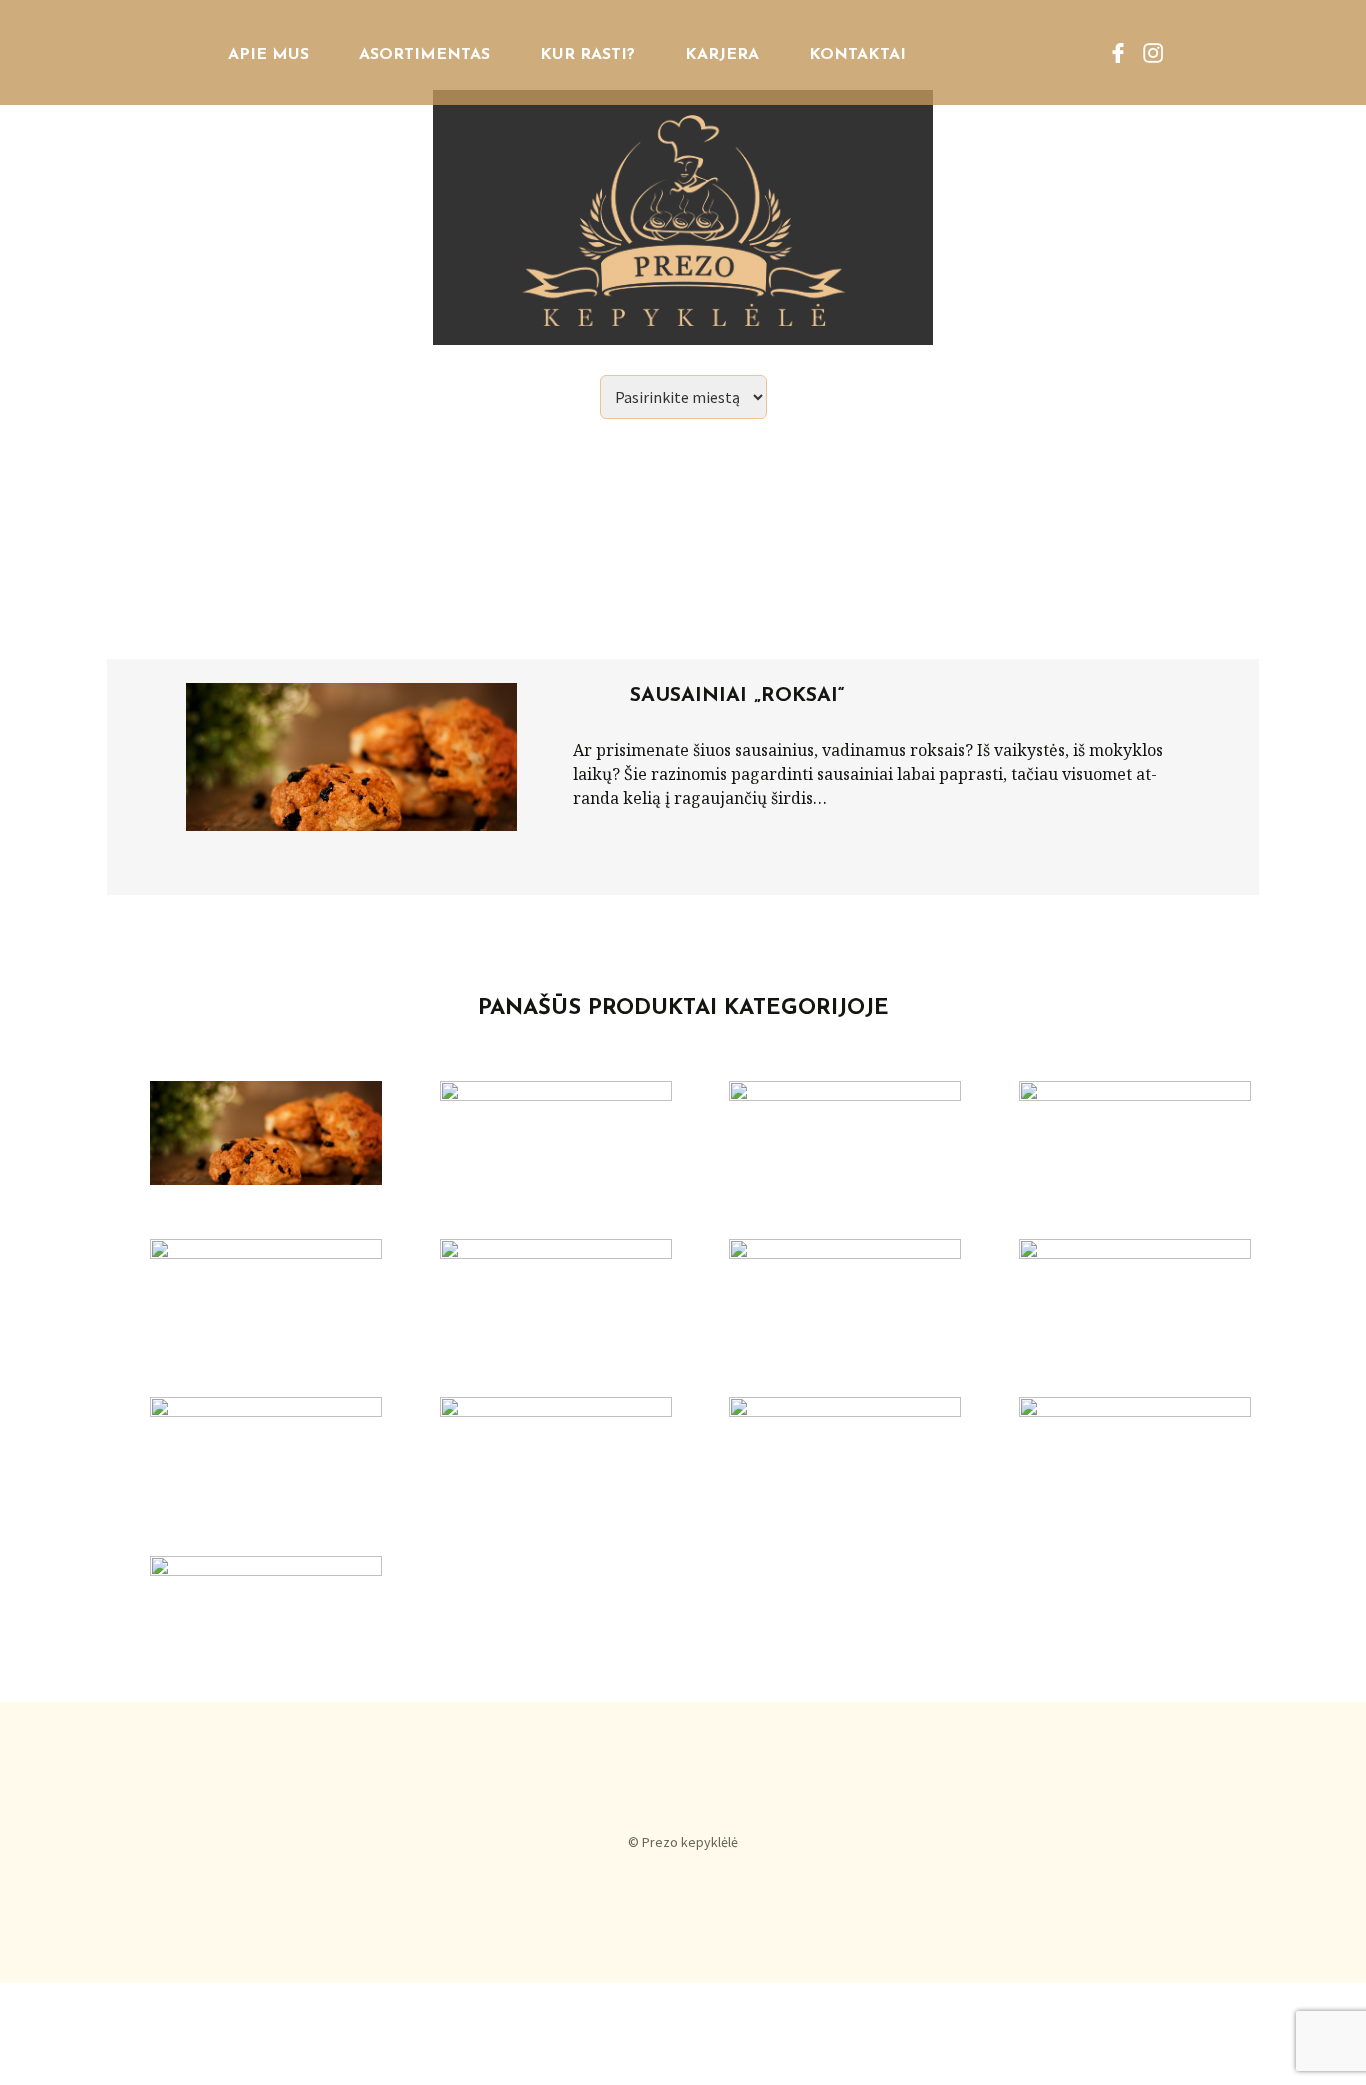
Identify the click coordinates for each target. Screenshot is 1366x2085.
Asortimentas (424, 55)
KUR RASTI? (587, 55)
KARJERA (722, 55)
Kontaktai (857, 55)
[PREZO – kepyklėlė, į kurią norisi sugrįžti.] (683, 172)
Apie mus (268, 55)
